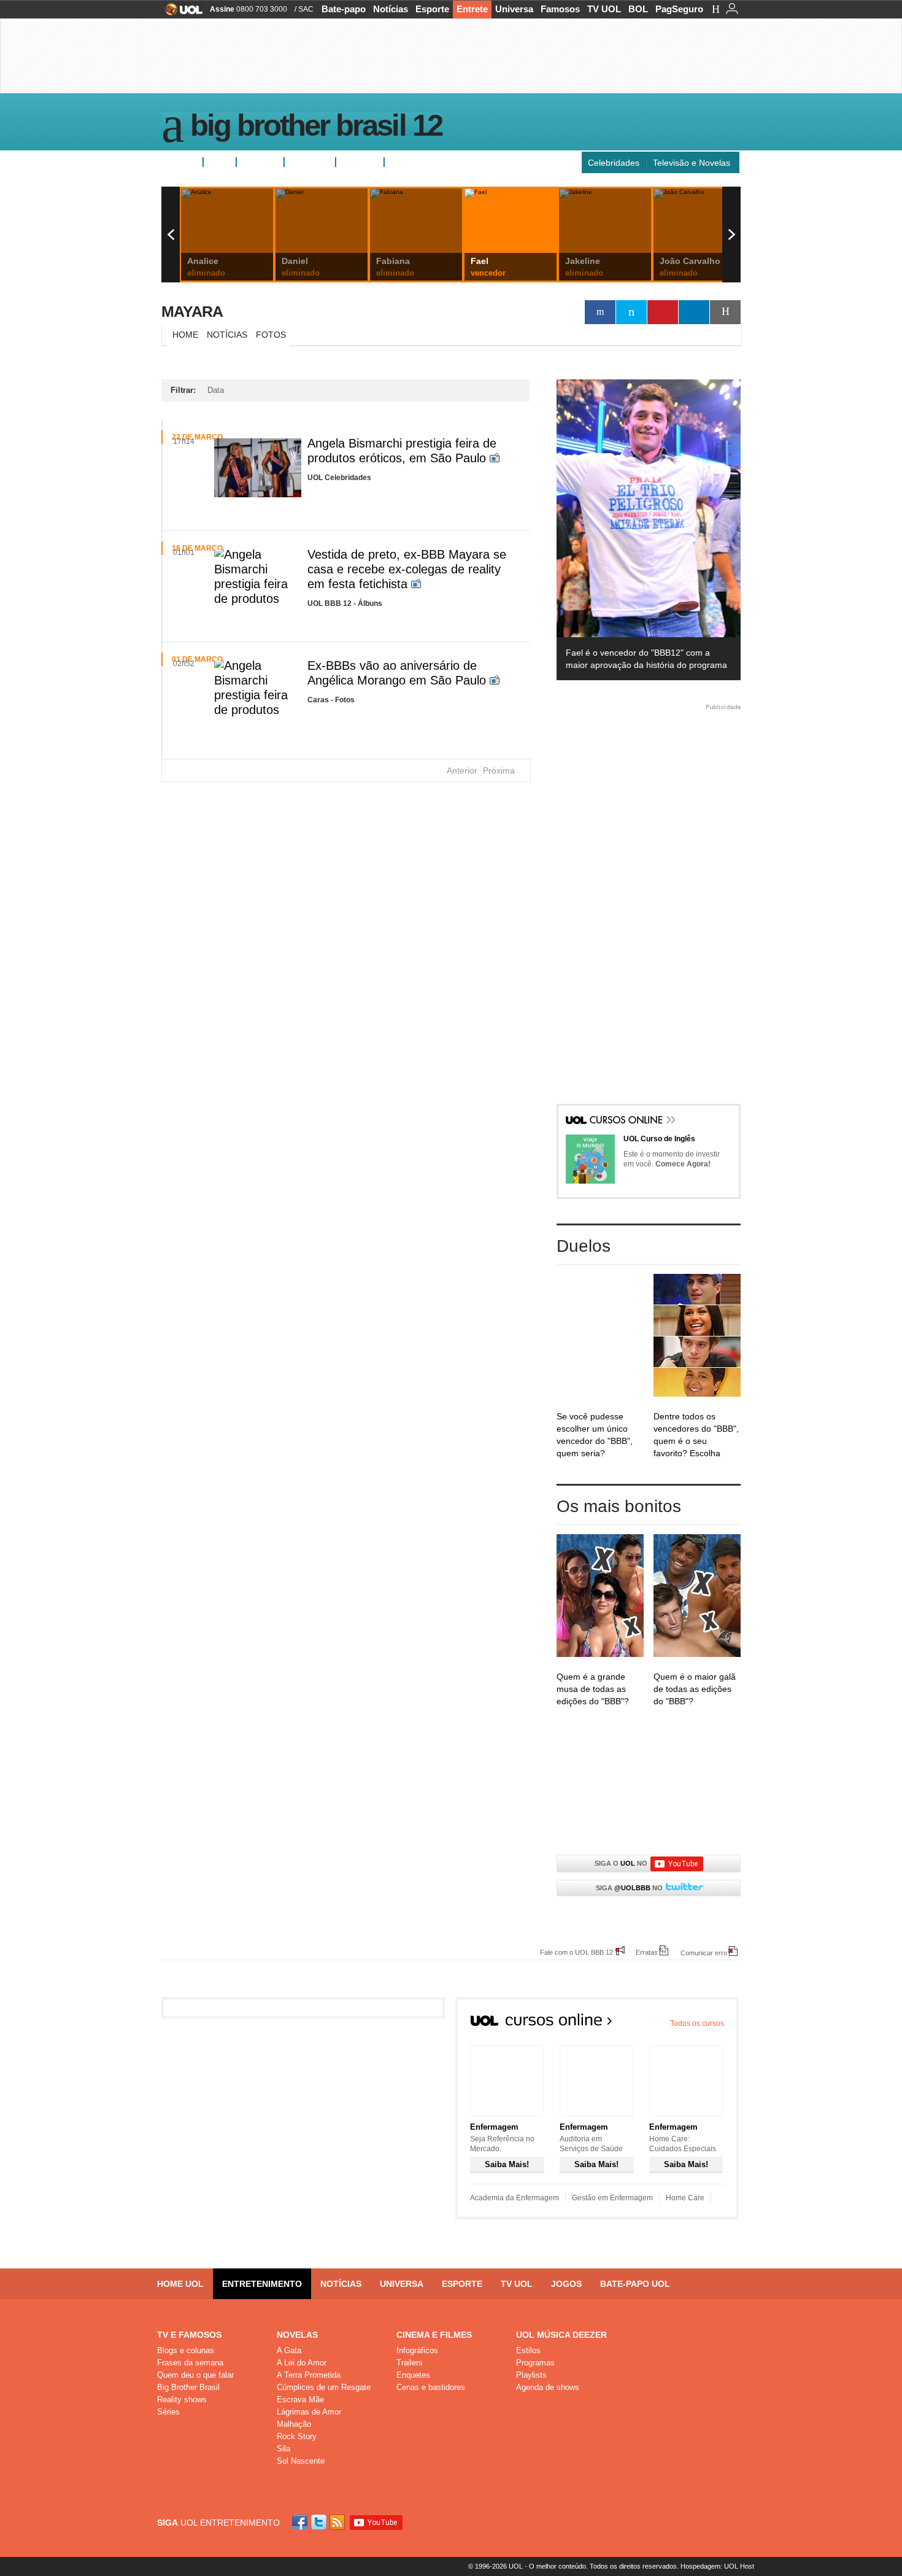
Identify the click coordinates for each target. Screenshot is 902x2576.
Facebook (301, 2522)
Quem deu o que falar (195, 2375)
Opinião (305, 162)
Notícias (391, 9)
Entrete (472, 9)
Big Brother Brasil (188, 2387)
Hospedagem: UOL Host (717, 2566)
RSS (338, 2522)
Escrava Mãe (300, 2399)
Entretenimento (262, 2284)
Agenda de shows (548, 2387)
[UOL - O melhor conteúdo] (180, 13)
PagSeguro (679, 9)
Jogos (566, 2284)
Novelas (297, 2335)
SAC (306, 9)
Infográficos (417, 2350)
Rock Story (297, 2436)
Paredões (360, 162)
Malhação (294, 2424)
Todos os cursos (697, 2023)
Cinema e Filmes (434, 2335)
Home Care (685, 2198)
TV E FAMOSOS (189, 2335)
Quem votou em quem (433, 162)
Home (185, 335)
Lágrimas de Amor (309, 2412)
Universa (514, 9)
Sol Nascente (301, 2461)
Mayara (192, 311)
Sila (283, 2449)
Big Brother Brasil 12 (316, 128)
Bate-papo (344, 9)
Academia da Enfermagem (515, 2198)
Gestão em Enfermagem (612, 2198)
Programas (535, 2363)
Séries (168, 2412)
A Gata (289, 2350)
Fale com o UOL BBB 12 (576, 1952)
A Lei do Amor (302, 2363)
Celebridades (614, 163)
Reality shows (182, 2399)
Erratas (647, 1952)
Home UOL (180, 2284)
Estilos (528, 2350)
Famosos (560, 9)
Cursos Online (627, 1121)
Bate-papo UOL (635, 2284)
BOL (638, 9)
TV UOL (604, 9)
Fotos (220, 162)
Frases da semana (190, 2363)
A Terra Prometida (309, 2375)
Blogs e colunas (186, 2350)
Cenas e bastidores (431, 2387)
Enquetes (260, 162)
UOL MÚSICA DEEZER (561, 2335)
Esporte (432, 9)
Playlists (531, 2375)
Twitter (320, 2522)
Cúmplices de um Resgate (324, 2387)
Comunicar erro (704, 1953)
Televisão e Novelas (692, 163)
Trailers (410, 2363)
